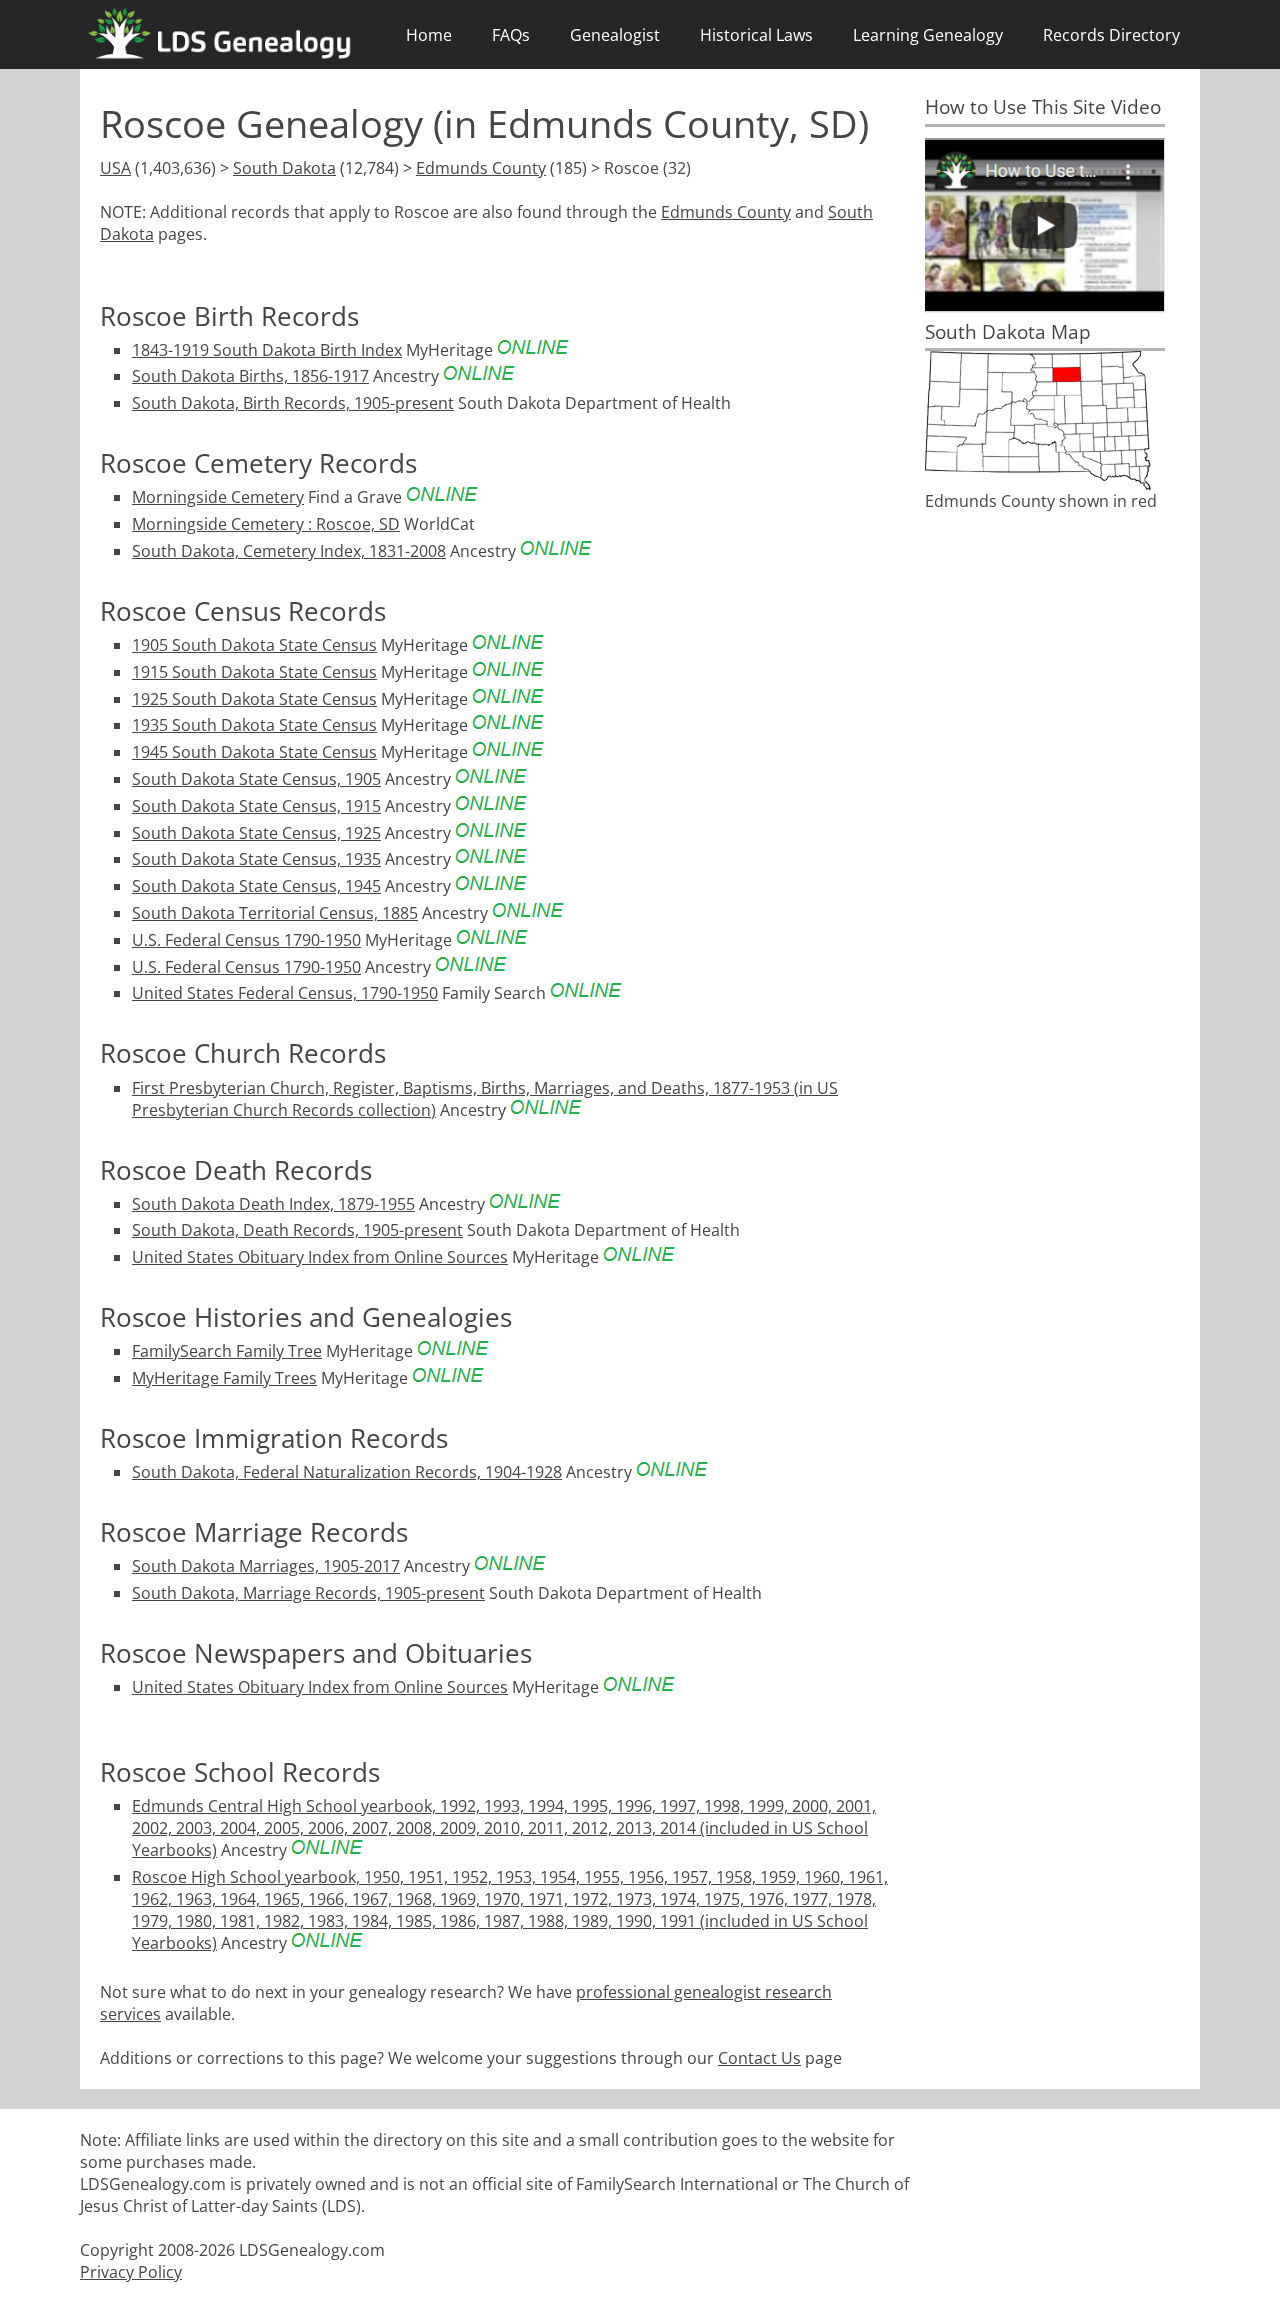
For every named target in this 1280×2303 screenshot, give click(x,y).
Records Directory (1111, 35)
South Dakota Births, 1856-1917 (250, 376)
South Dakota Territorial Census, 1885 (275, 913)
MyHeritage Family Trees (224, 1378)
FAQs (511, 35)
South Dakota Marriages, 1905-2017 (266, 1566)
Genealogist (615, 35)
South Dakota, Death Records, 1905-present (297, 1230)
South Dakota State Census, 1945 (256, 886)
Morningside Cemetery (218, 497)
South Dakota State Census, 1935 (256, 859)
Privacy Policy (131, 2272)
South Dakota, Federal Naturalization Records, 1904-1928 (347, 1472)
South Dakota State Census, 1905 (256, 779)
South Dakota (284, 168)
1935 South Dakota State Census (254, 725)
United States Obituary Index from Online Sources (320, 1257)
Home (429, 35)
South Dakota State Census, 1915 (256, 806)
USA (115, 168)
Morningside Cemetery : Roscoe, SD (266, 524)
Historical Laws (756, 35)
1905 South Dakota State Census (254, 645)
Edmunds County (481, 168)
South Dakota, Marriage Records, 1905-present (308, 1593)
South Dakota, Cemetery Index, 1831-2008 (289, 551)
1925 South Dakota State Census (254, 699)
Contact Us (759, 2058)
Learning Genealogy (928, 35)
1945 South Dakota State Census (254, 752)
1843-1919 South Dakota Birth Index (267, 350)
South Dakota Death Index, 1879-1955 (273, 1204)
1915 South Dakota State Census (254, 672)
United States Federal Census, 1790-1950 (285, 993)
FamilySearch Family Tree (227, 1351)
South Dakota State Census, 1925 (256, 833)
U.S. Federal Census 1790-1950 (246, 940)
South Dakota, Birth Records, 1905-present (293, 403)
